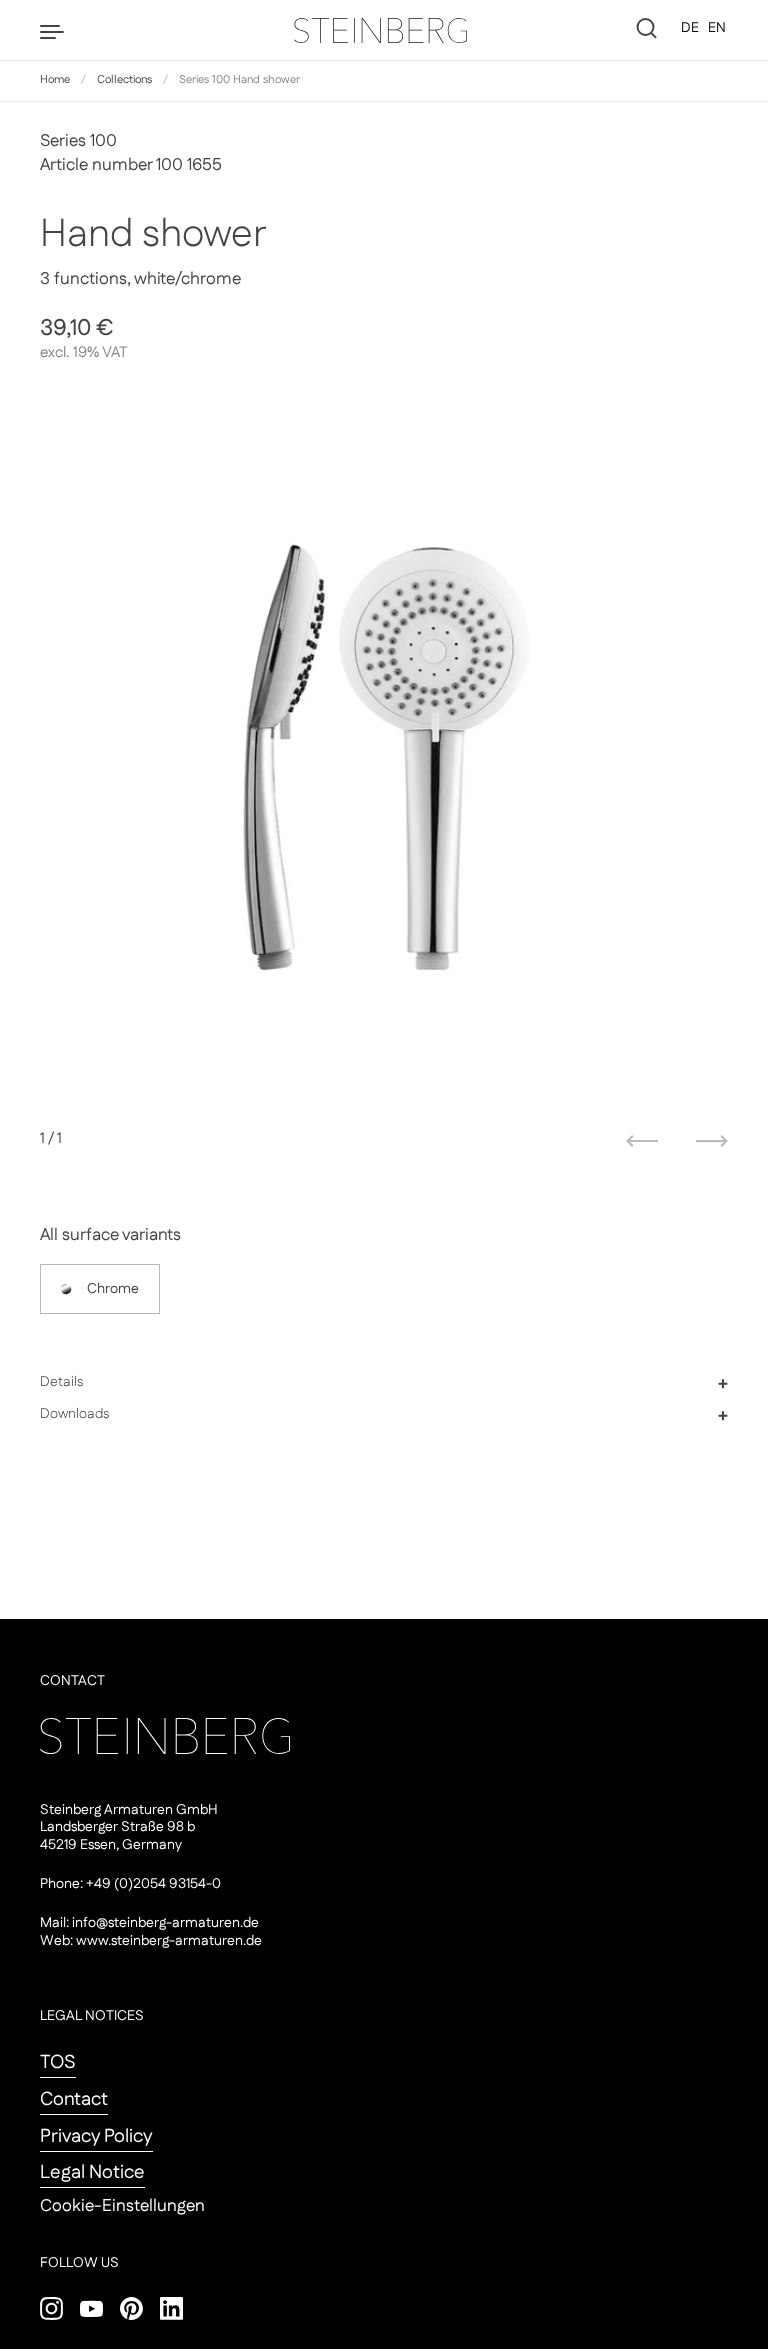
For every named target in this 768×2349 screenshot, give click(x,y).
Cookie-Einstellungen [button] (122, 2206)
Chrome (113, 1289)
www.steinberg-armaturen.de (169, 1941)
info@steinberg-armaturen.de (165, 1923)
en (717, 28)
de (690, 28)
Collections (124, 80)
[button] (384, 1383)
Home (55, 80)
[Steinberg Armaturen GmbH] (384, 30)
